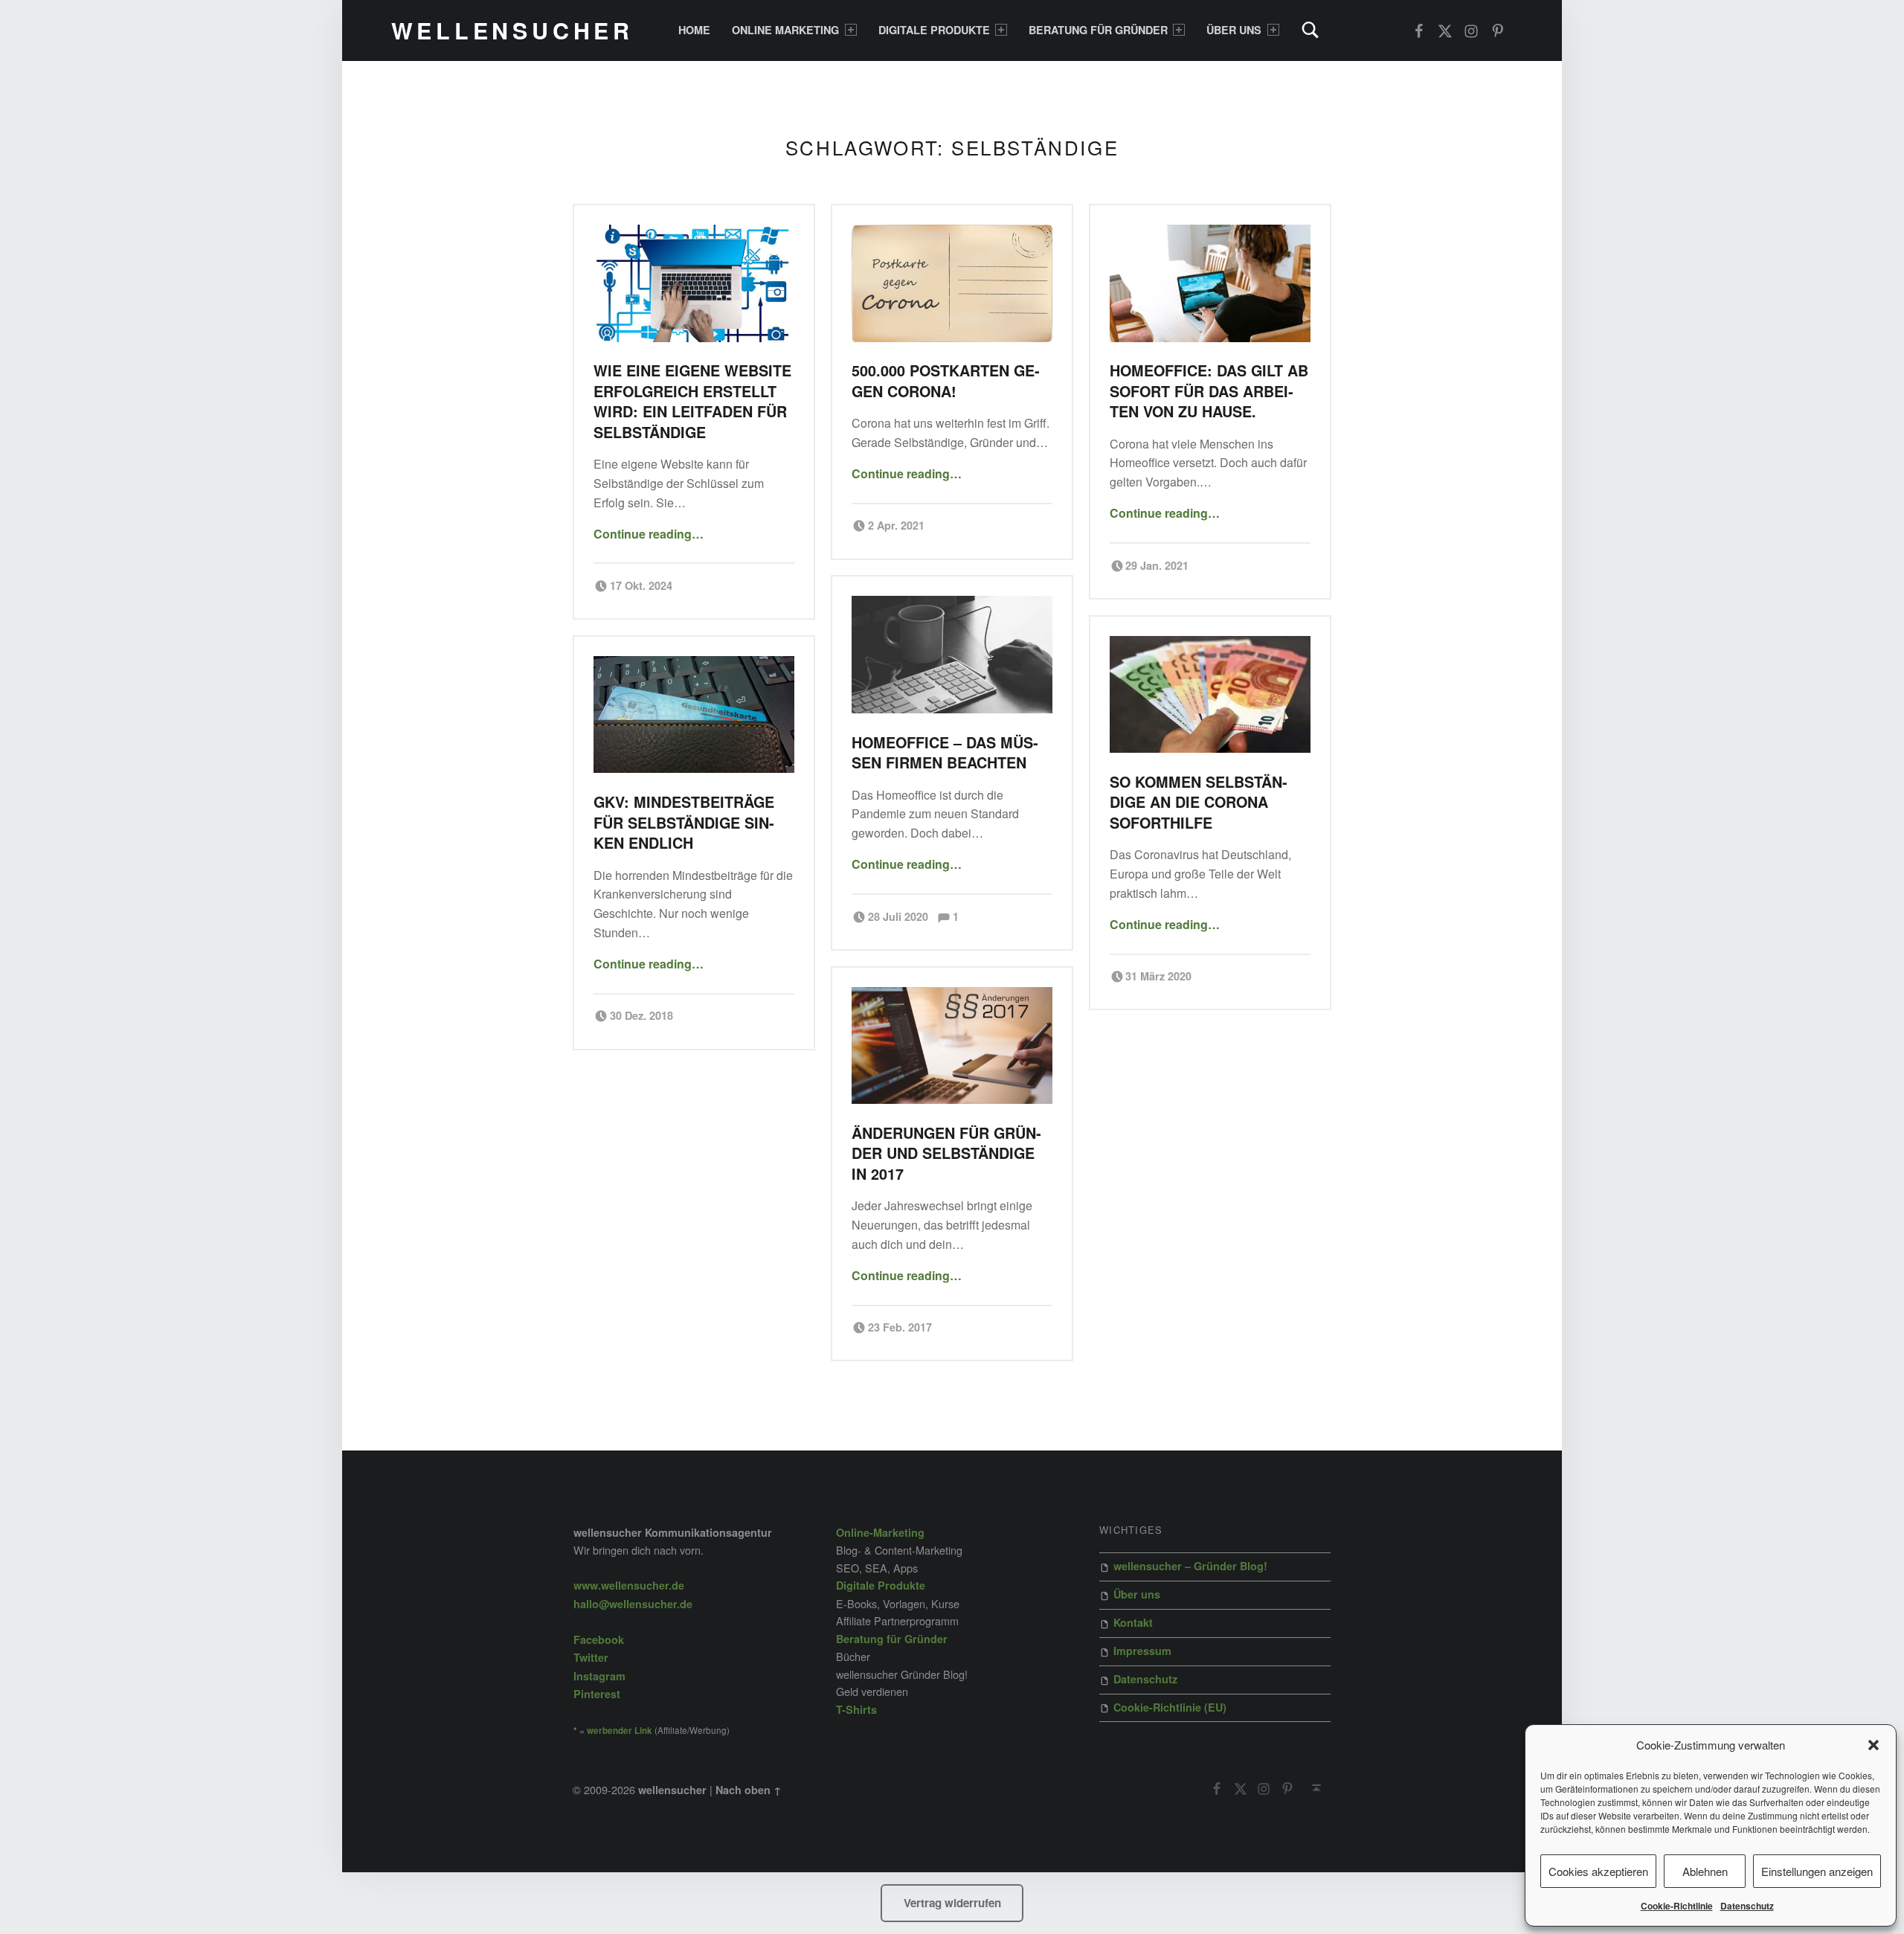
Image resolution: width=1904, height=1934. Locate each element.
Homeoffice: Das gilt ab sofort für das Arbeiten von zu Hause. (1209, 391)
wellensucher (512, 30)
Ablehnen (1705, 1871)
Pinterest (597, 1694)
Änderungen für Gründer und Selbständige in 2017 (946, 1153)
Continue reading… (649, 534)
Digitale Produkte (934, 30)
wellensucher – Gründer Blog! (1190, 1566)
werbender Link (620, 1731)
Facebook (599, 1639)
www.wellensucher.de (629, 1585)
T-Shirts (856, 1709)
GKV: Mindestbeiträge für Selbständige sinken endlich (684, 822)
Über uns (1234, 30)
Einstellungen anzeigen (1817, 1871)
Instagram (599, 1676)
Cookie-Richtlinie (1677, 1906)
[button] (1874, 1745)
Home (694, 30)
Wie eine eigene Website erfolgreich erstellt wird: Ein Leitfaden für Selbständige (692, 401)
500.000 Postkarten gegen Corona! (946, 380)
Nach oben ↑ (749, 1790)
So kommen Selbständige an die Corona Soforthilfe (1199, 802)
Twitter (591, 1657)
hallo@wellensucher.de (633, 1604)
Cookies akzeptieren (1598, 1871)
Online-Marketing (880, 1532)
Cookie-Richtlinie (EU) (1170, 1707)
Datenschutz (1747, 1906)
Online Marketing (785, 30)
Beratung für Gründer (1098, 30)
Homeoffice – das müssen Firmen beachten (945, 752)
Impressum (1142, 1651)
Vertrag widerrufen (952, 1903)
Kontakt (1133, 1622)
